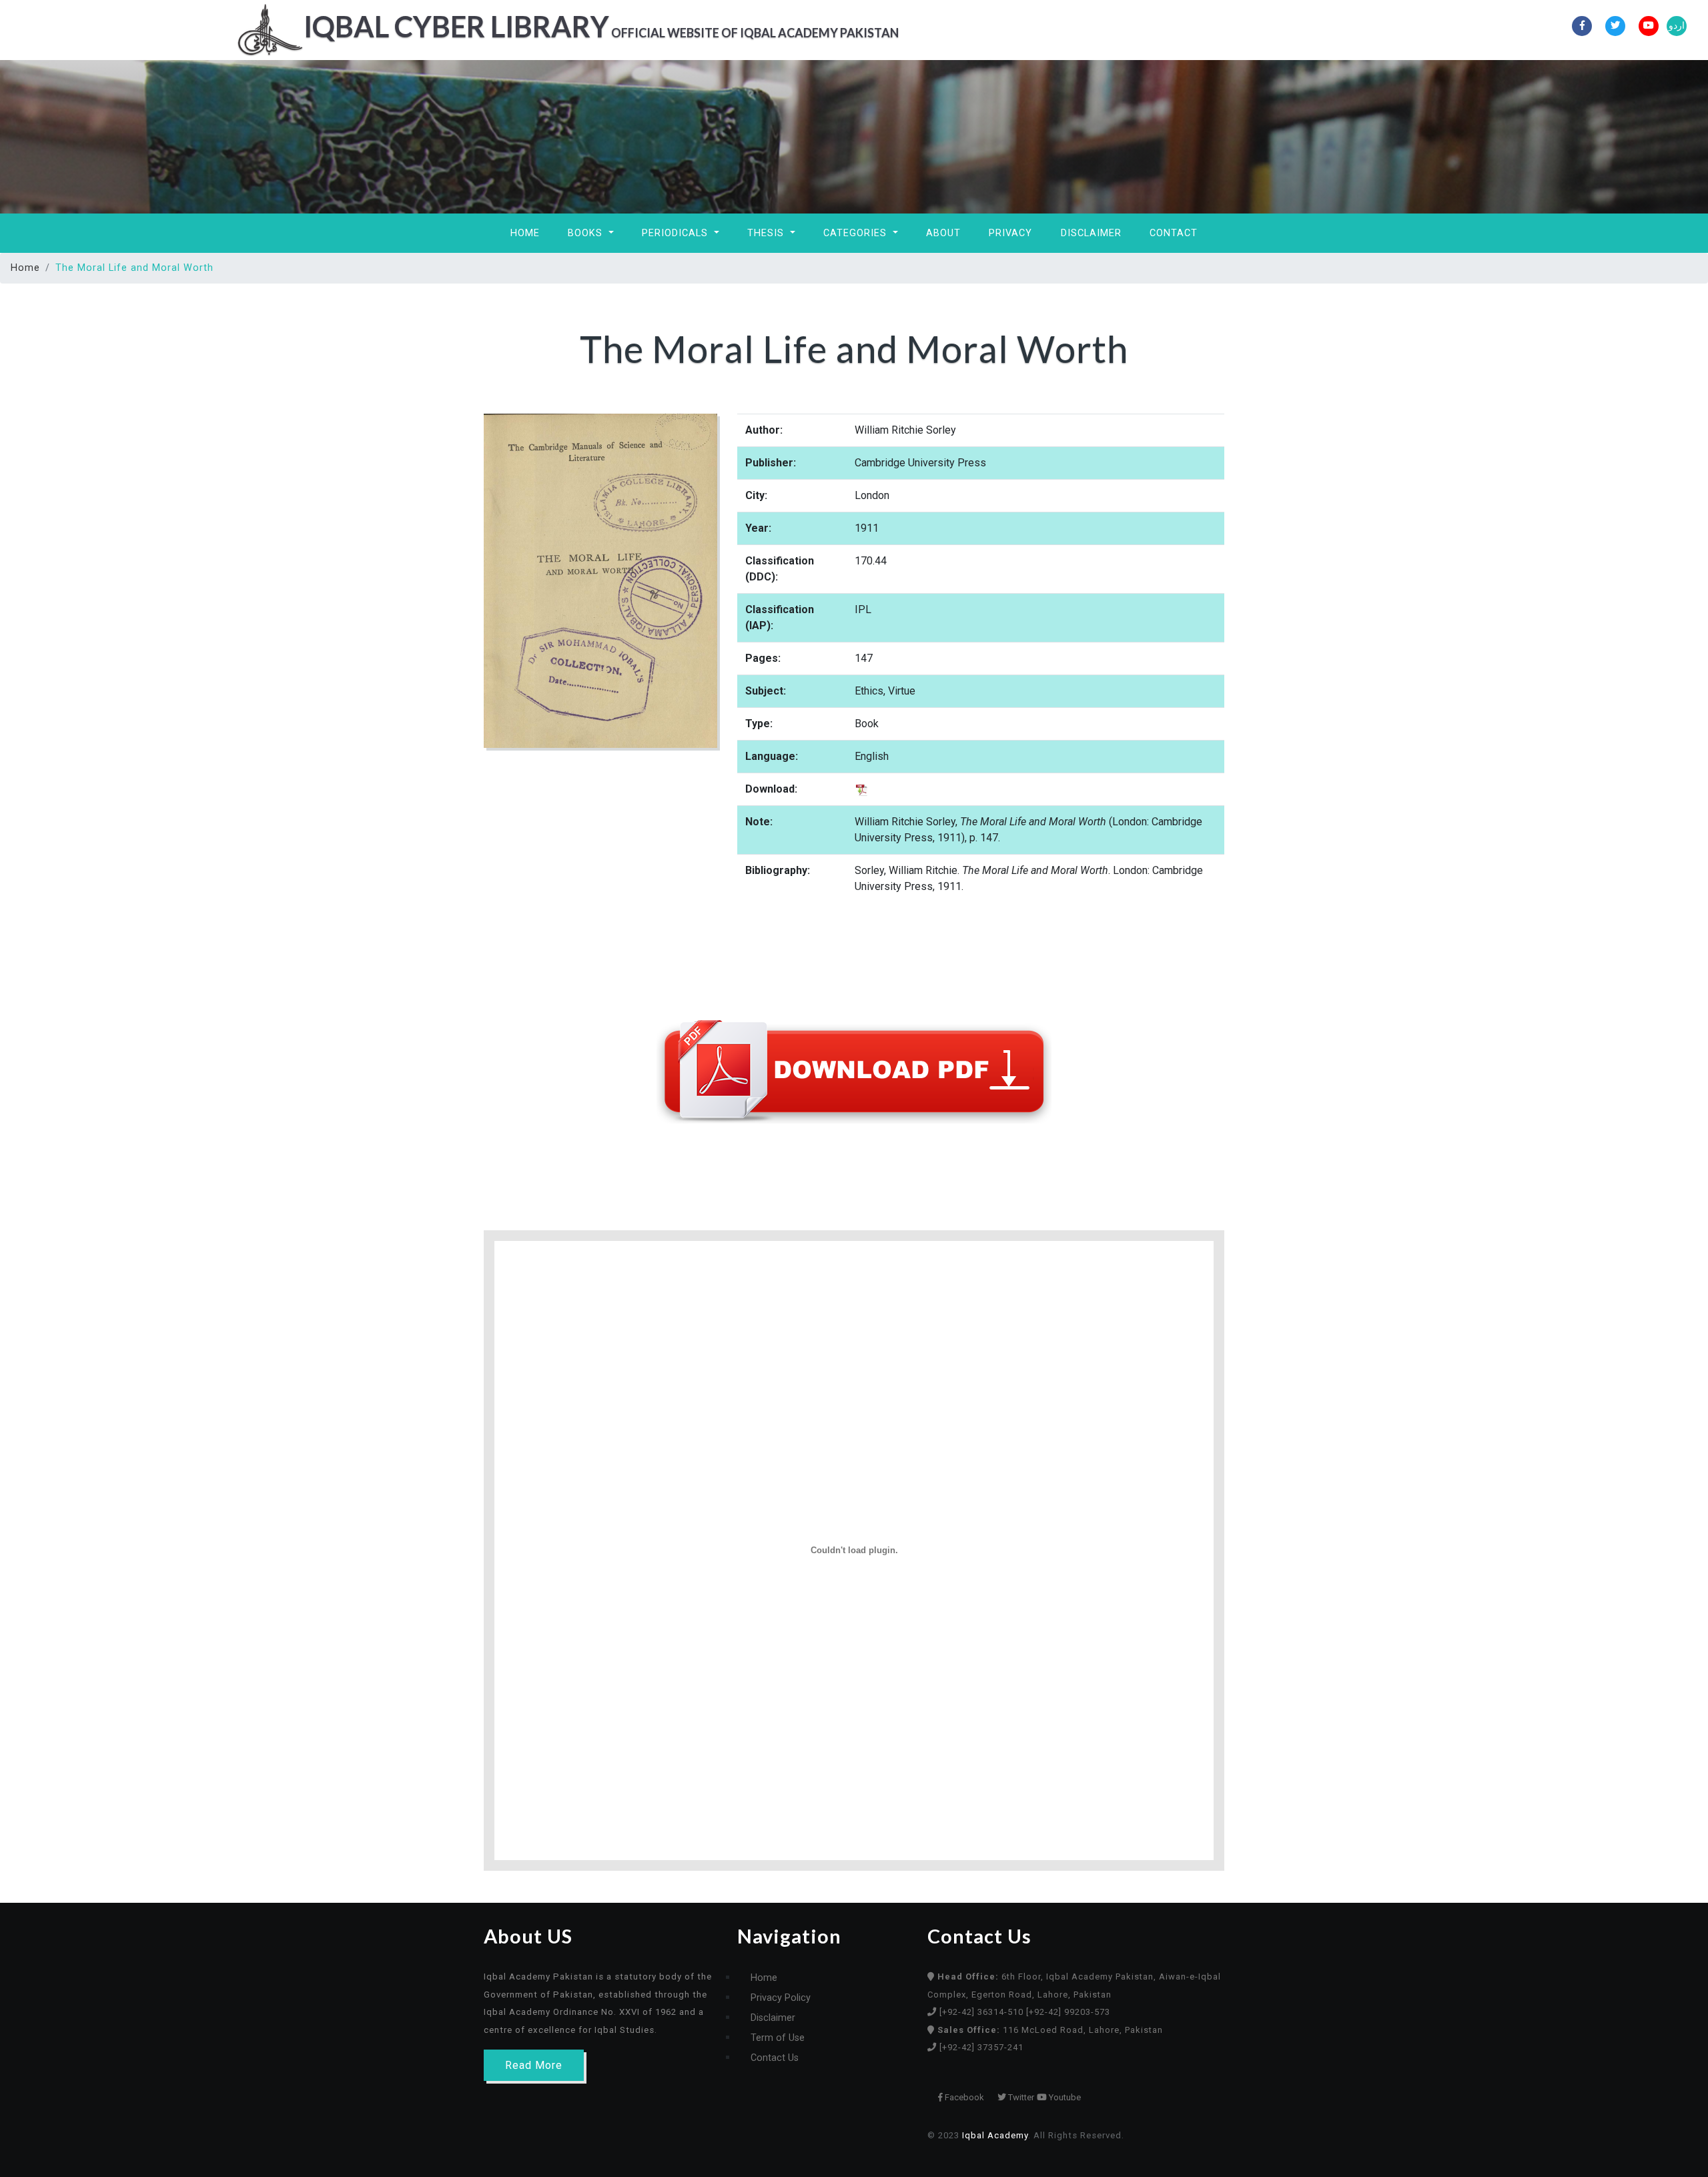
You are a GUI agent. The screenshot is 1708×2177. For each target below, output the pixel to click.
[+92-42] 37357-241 (981, 2047)
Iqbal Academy (995, 2135)
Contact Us (775, 2058)
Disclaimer (1091, 233)
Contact (1174, 233)
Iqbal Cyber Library (601, 26)
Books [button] (587, 233)
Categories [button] (857, 233)
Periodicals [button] (677, 233)
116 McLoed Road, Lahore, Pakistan (1050, 2030)
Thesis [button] (767, 233)
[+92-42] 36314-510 (983, 2012)
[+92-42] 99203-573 (1068, 2012)
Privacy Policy (781, 1998)
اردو (1677, 26)
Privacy (1010, 233)
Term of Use (778, 2038)
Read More (534, 2065)
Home (525, 233)
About (943, 233)
